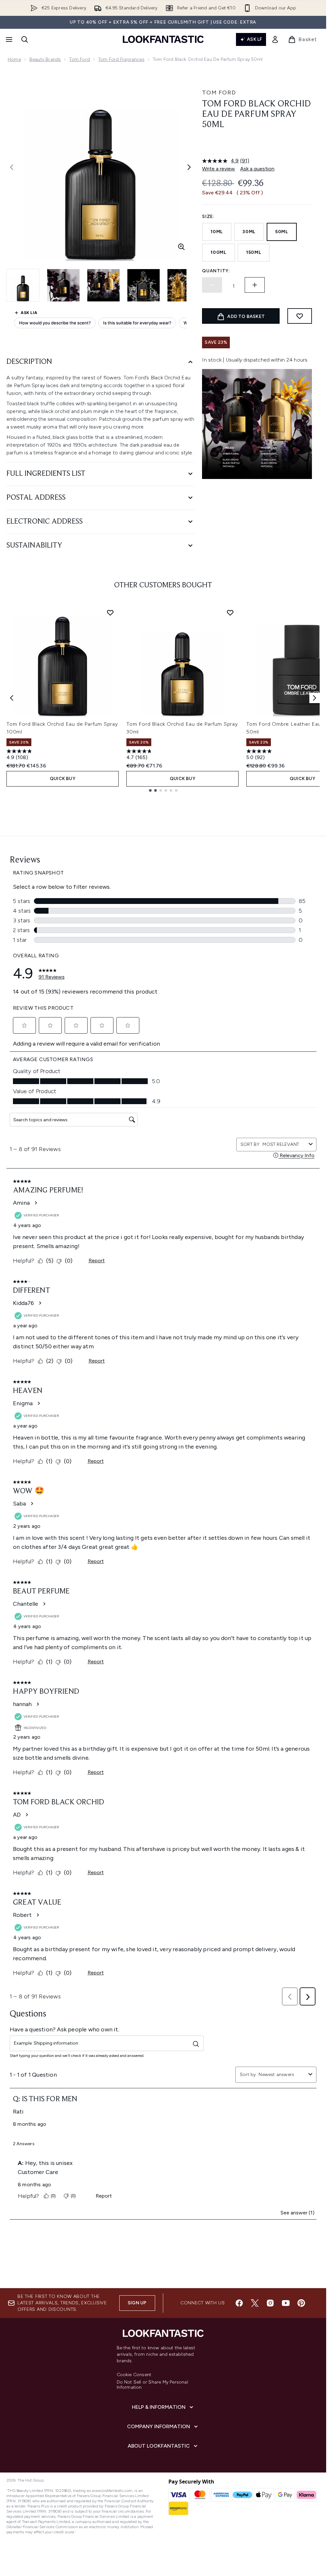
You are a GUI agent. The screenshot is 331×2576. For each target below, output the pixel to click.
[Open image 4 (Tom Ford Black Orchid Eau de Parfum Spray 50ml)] (144, 285)
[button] (257, 146)
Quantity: (216, 271)
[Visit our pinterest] (301, 2303)
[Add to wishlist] (300, 316)
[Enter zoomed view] (181, 247)
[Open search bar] (25, 39)
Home (14, 59)
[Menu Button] (8, 39)
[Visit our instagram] (270, 2303)
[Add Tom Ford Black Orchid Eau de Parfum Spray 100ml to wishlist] (110, 613)
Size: (208, 217)
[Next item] (315, 698)
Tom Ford (80, 59)
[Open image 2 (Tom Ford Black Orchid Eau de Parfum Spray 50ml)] (63, 285)
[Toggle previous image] (12, 167)
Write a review (219, 169)
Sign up (137, 2303)
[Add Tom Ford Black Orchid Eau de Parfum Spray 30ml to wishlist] (230, 613)
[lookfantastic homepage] (163, 39)
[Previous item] (12, 698)
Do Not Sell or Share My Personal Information (152, 2385)
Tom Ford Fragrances (121, 59)
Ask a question (257, 169)
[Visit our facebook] (239, 2303)
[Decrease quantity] (212, 285)
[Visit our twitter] (255, 2303)
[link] (275, 39)
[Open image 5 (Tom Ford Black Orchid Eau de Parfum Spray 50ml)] (184, 285)
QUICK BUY (63, 779)
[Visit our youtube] (286, 2303)
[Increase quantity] (255, 285)
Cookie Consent (134, 2375)
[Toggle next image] (189, 167)
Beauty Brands (45, 59)
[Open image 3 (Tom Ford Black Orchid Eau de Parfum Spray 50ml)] (103, 285)
